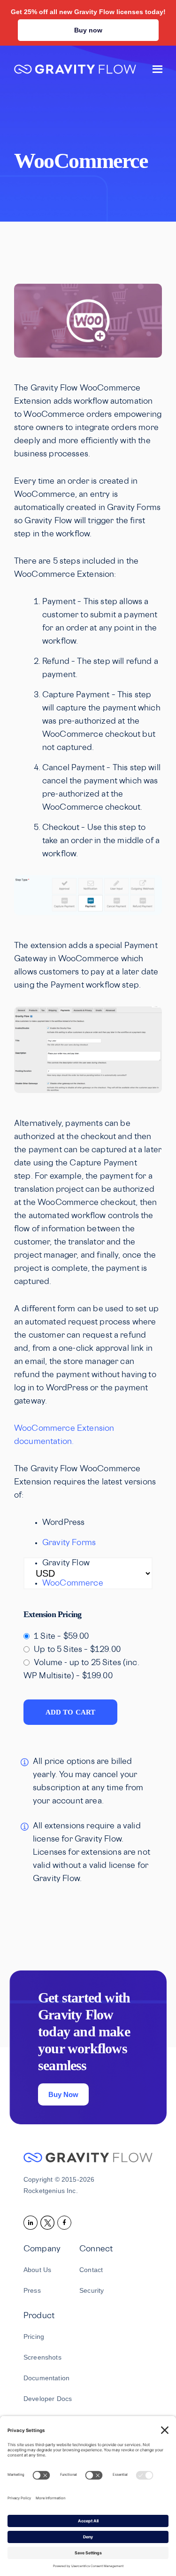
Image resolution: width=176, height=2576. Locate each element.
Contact (91, 2270)
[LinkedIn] (32, 2222)
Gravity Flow (75, 70)
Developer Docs (48, 2399)
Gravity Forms (69, 1543)
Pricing (34, 2337)
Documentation (46, 2378)
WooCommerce (73, 1584)
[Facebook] (66, 2222)
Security (92, 2290)
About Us (37, 2270)
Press (32, 2290)
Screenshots (42, 2357)
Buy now (88, 30)
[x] (49, 2222)
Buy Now (63, 2094)
